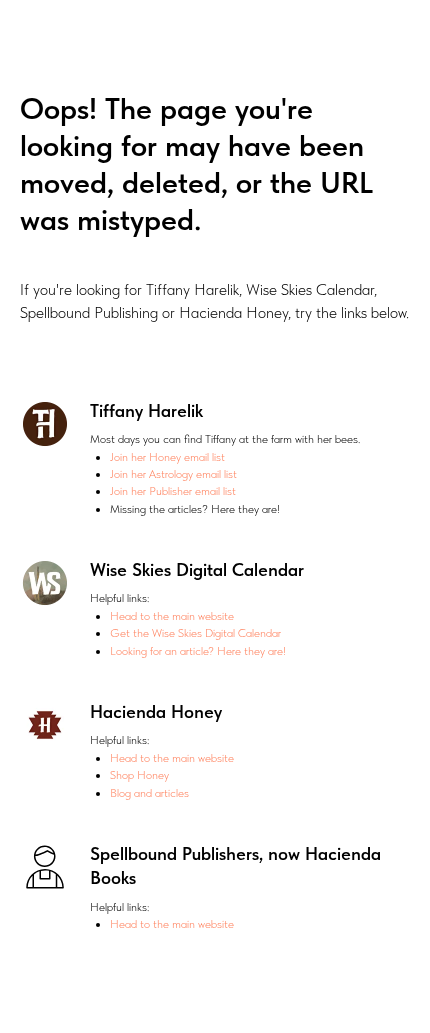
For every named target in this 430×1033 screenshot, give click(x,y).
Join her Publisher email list (173, 491)
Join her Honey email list (167, 457)
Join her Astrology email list (173, 474)
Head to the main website (172, 616)
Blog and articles (149, 793)
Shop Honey (139, 775)
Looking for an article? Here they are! (198, 651)
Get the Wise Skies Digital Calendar (195, 633)
